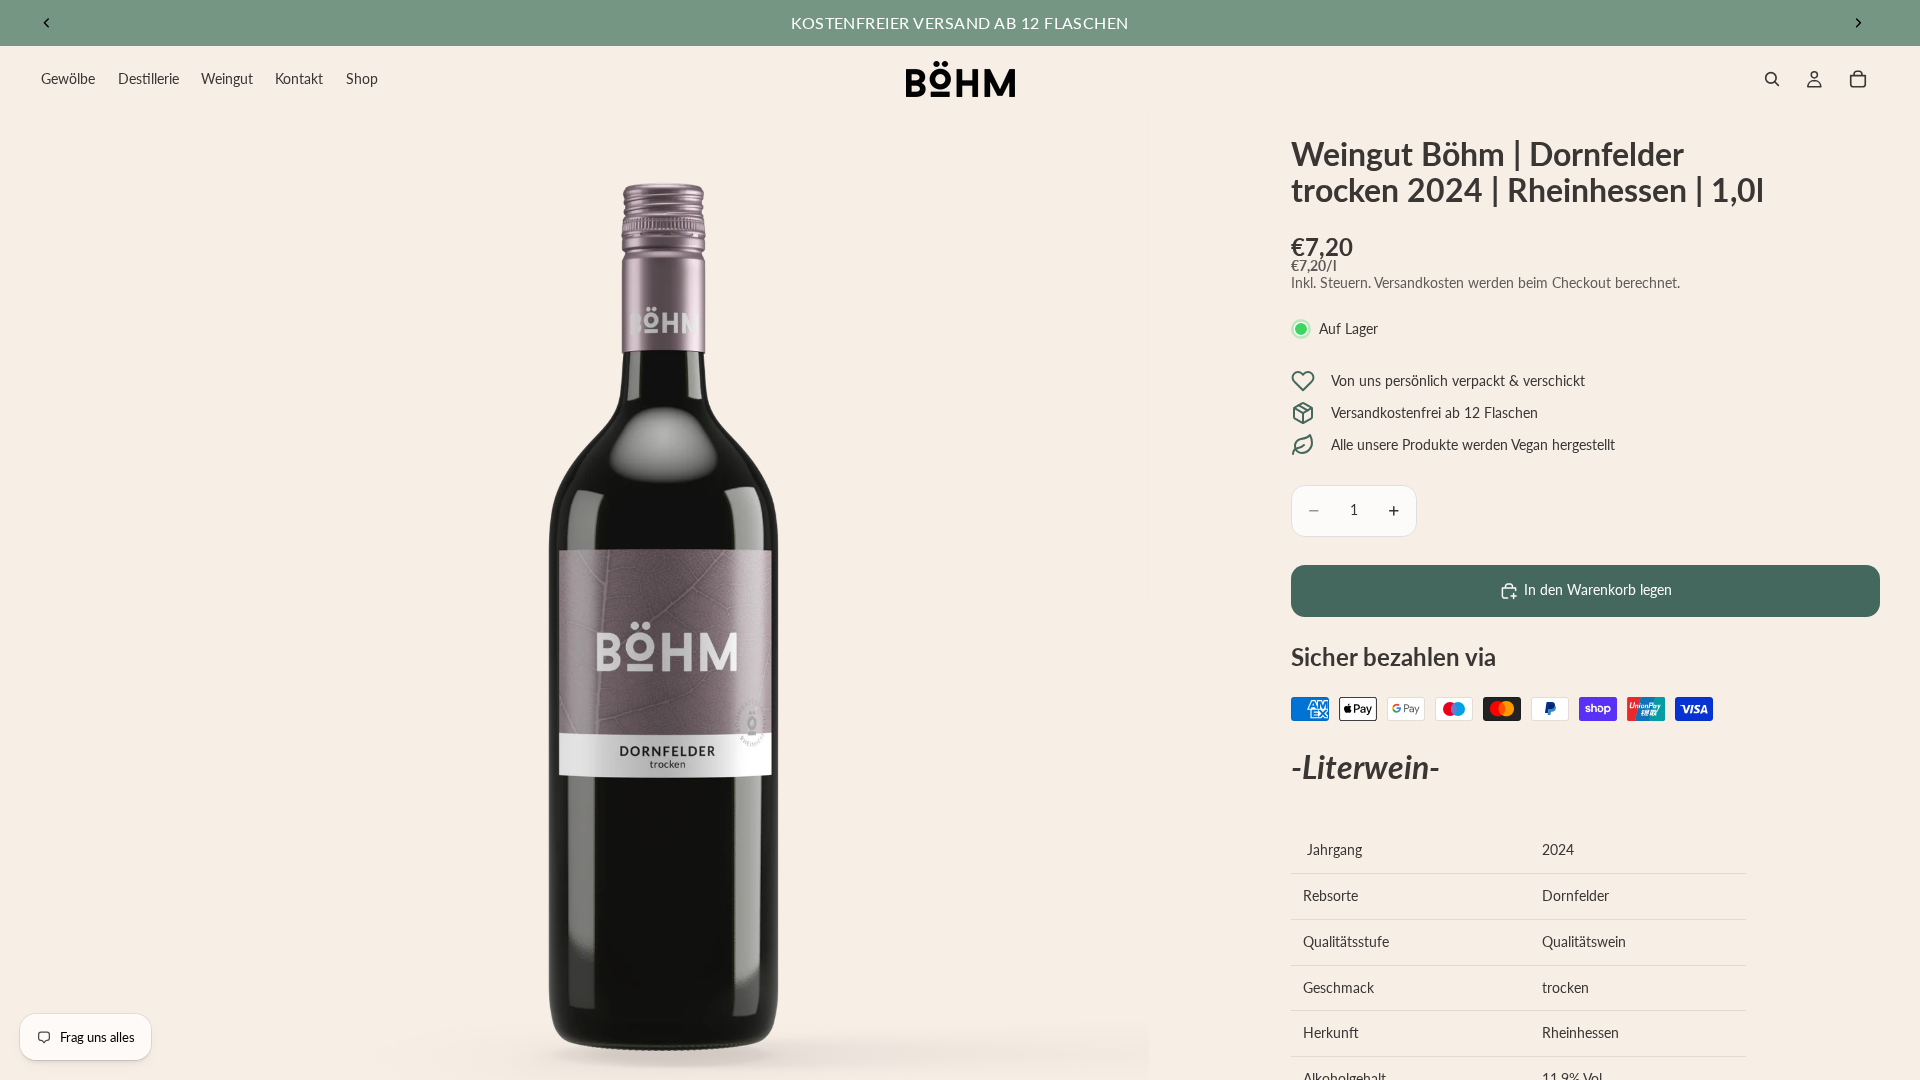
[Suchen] (1772, 79)
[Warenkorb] (1858, 79)
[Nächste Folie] (1858, 23)
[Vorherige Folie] (47, 23)
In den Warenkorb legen (1598, 589)
